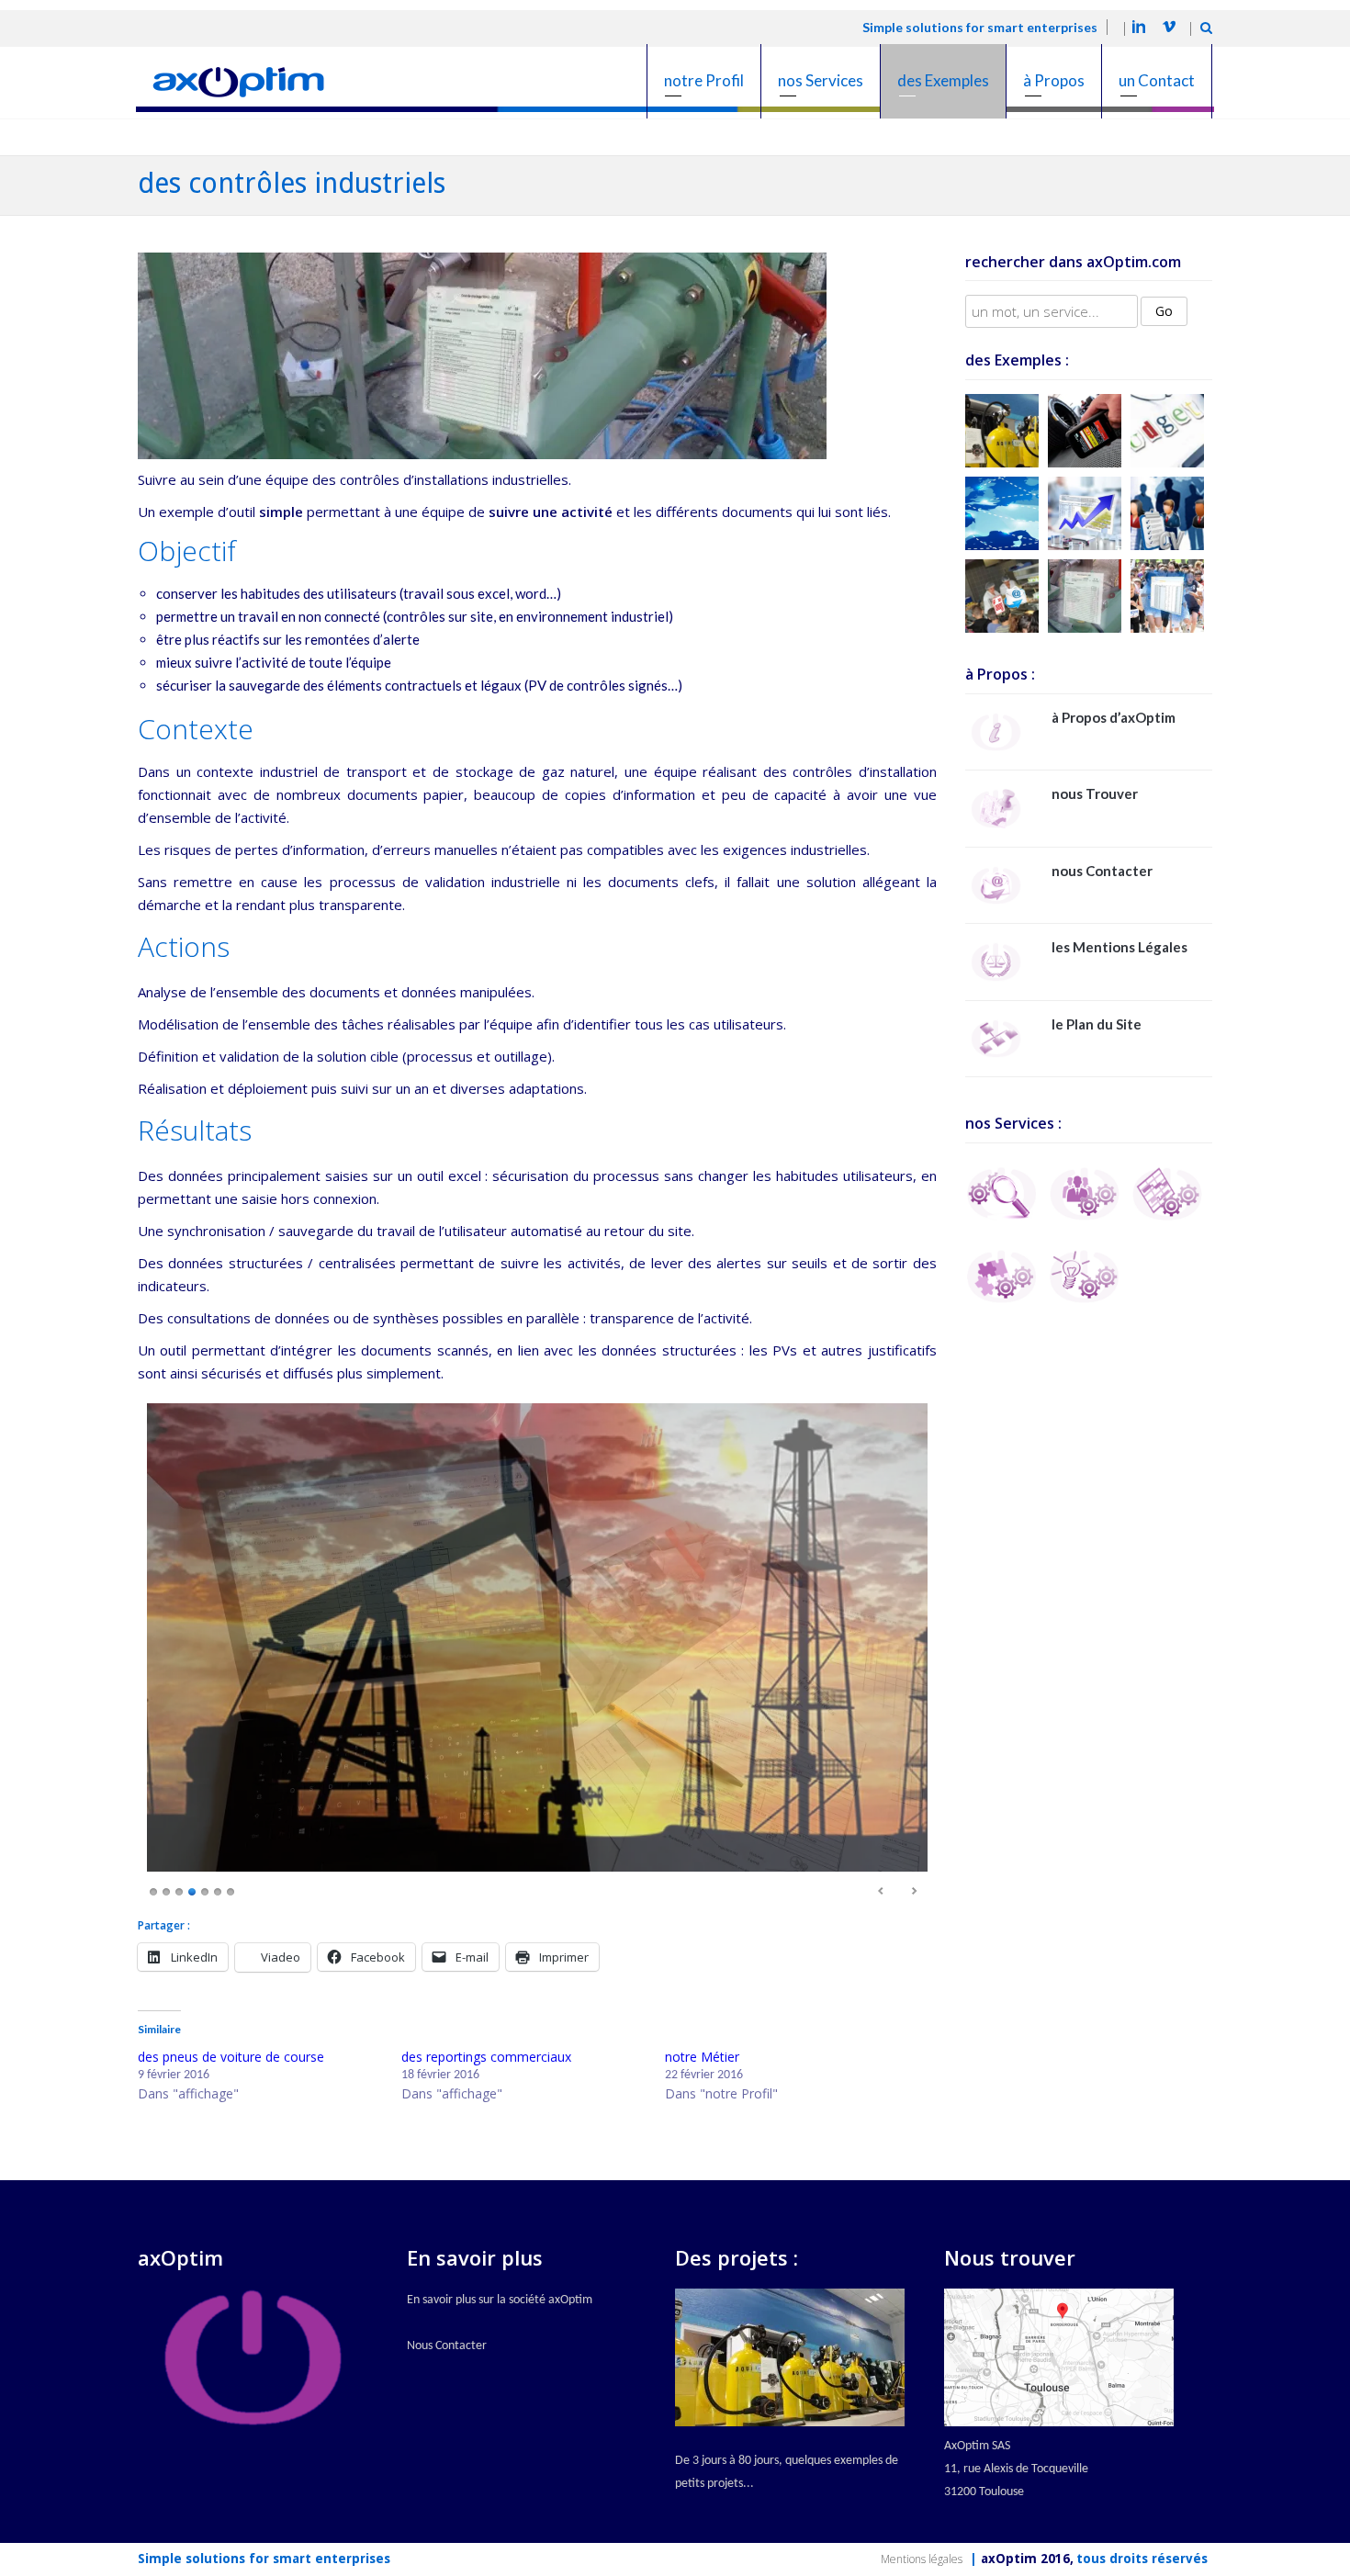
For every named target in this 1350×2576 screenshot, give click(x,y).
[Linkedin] (1139, 29)
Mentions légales (922, 2559)
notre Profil (704, 80)
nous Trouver (1095, 793)
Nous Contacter (447, 2346)
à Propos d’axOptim (1114, 717)
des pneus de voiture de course (231, 2057)
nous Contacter (1102, 871)
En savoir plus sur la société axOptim (500, 2300)
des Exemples (943, 80)
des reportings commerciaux (486, 2057)
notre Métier (702, 2057)
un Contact (1157, 80)
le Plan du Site (1097, 1024)
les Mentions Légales (1119, 947)
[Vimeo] (1169, 29)
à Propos (1054, 80)
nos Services (821, 80)
